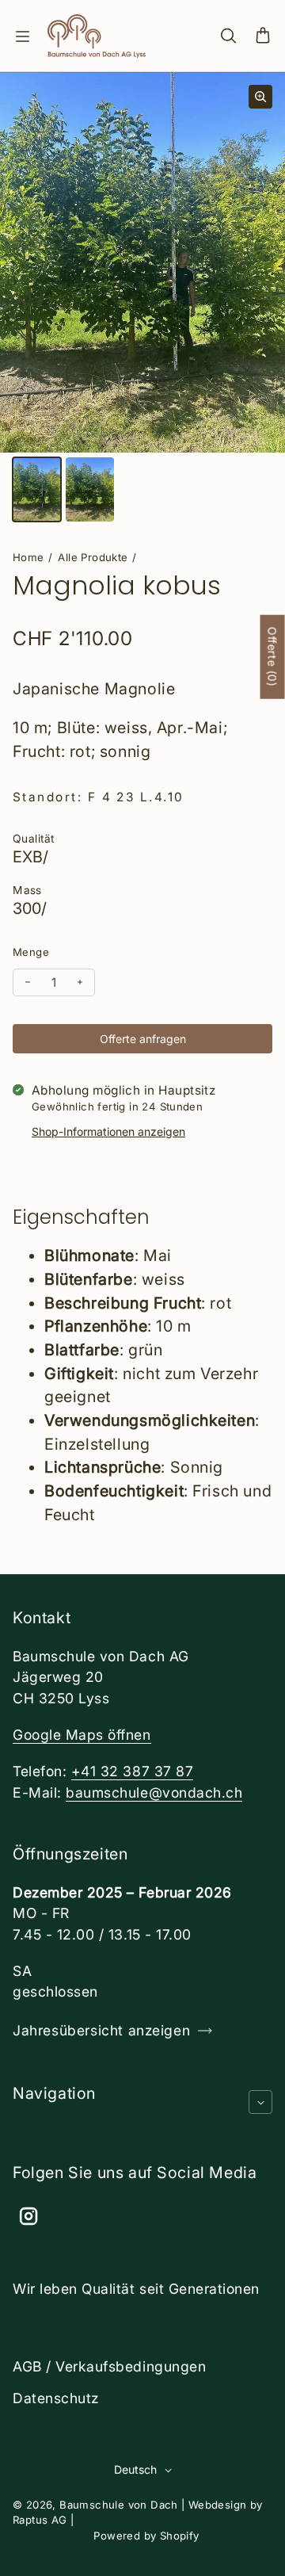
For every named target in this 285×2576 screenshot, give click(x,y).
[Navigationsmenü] (22, 36)
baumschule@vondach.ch (154, 1792)
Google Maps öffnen (82, 1735)
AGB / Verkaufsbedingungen (109, 2366)
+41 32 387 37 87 (132, 1771)
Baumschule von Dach (119, 2505)
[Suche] (228, 36)
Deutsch (135, 2469)
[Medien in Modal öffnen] (260, 97)
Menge (31, 952)
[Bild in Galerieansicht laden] (37, 489)
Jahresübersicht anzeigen (101, 2030)
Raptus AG (40, 2520)
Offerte (273, 656)
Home (28, 557)
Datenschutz (56, 2398)
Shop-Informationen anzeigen (108, 1131)
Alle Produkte (93, 557)
